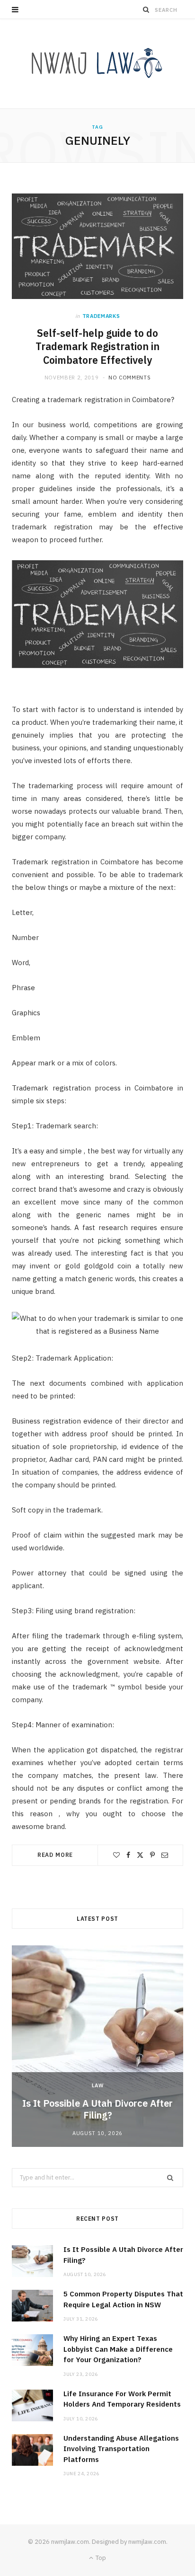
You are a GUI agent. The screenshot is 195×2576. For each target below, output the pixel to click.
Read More (55, 1855)
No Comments (129, 378)
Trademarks (101, 316)
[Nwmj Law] (97, 64)
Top (100, 2558)
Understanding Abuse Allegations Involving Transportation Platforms (121, 2449)
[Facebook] (128, 1855)
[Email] (165, 1855)
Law (98, 2085)
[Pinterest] (152, 1855)
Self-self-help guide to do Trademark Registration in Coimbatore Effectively (97, 347)
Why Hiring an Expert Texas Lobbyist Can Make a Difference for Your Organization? (118, 2349)
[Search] (146, 9)
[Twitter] (140, 1855)
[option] (97, 2046)
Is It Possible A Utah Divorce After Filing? (97, 2109)
